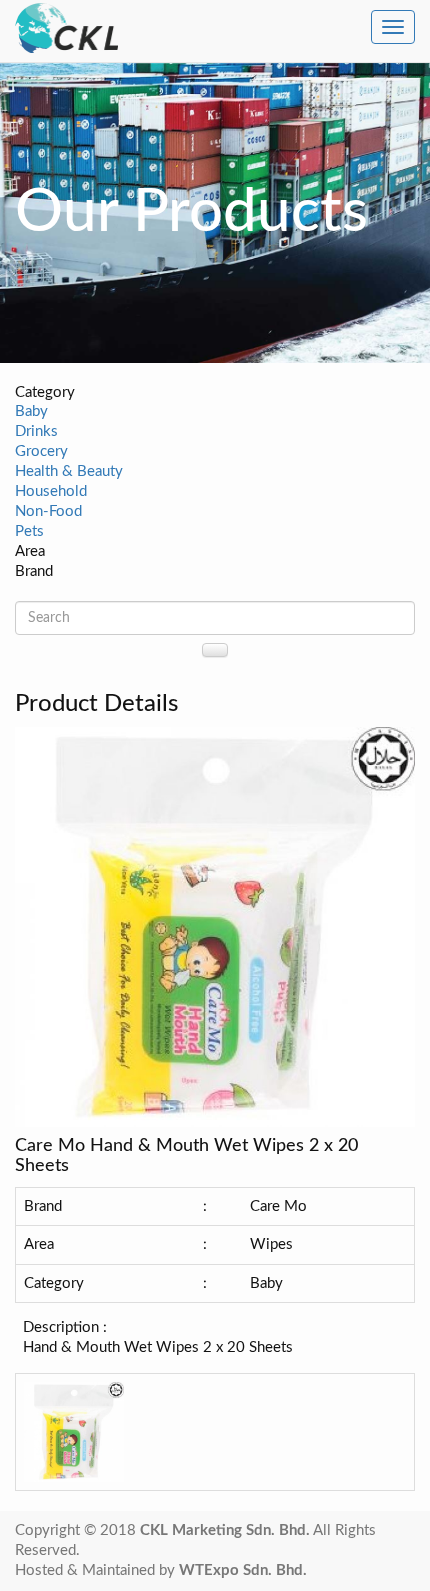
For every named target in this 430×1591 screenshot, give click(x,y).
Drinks (36, 431)
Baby (31, 411)
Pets (29, 531)
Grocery (41, 451)
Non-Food (48, 511)
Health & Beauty (69, 471)
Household (51, 491)
